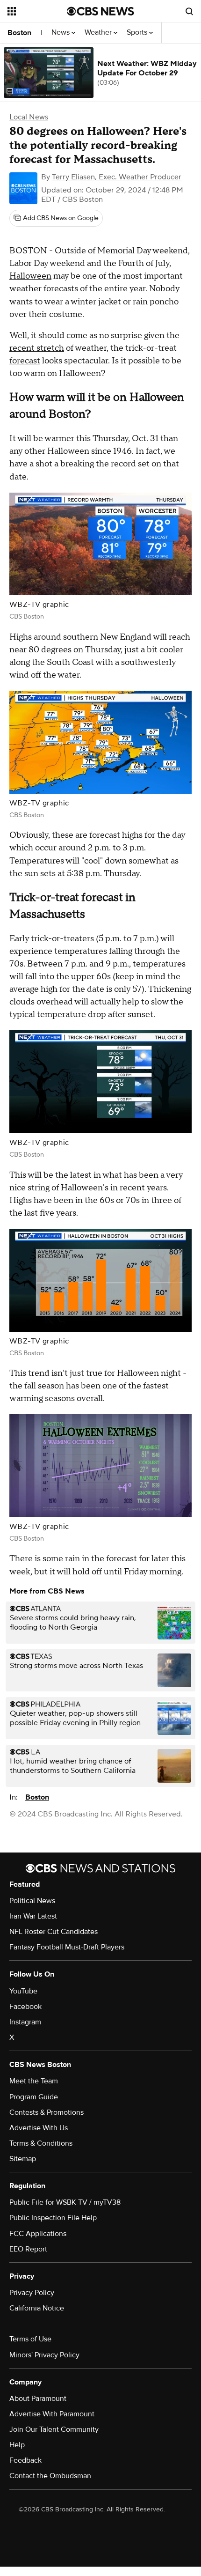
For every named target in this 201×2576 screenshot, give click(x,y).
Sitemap (23, 2159)
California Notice (37, 2308)
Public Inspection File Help (53, 2218)
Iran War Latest (33, 1916)
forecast (25, 361)
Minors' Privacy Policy (44, 2355)
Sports (138, 33)
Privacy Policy (32, 2293)
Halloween (30, 276)
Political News (32, 1901)
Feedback (25, 2460)
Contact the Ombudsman (50, 2476)
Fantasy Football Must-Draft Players (67, 1947)
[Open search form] (189, 11)
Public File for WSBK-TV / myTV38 (65, 2202)
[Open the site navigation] (37, 11)
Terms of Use (30, 2339)
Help (17, 2445)
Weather (99, 33)
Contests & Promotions (47, 2112)
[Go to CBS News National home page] (100, 11)
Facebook (25, 2007)
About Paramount (38, 2399)
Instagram (25, 2022)
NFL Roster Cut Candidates (54, 1932)
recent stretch (37, 348)
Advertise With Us (39, 2128)
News (61, 33)
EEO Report (28, 2249)
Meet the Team (34, 2081)
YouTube (23, 1991)
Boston (19, 33)
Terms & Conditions (41, 2143)
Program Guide (34, 2097)
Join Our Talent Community (54, 2429)
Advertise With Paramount (52, 2414)
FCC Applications (38, 2234)
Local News (29, 117)
